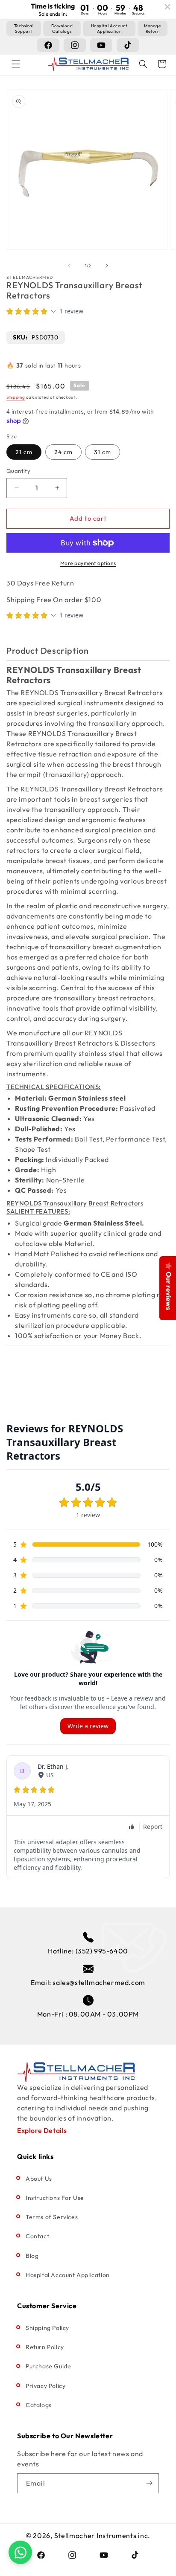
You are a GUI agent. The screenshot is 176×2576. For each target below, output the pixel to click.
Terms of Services (52, 2217)
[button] (16, 64)
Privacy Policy (45, 2386)
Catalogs (39, 2405)
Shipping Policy (47, 2328)
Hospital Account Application (68, 2275)
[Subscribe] (149, 2483)
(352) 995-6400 (102, 1951)
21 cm (24, 452)
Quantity (18, 471)
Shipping (16, 397)
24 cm (63, 452)
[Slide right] (107, 266)
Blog (32, 2256)
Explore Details (42, 2130)
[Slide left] (69, 266)
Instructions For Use (55, 2198)
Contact (37, 2236)
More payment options (88, 563)
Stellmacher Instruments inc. (103, 2535)
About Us (39, 2179)
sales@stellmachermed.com (99, 1982)
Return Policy (45, 2347)
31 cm (103, 452)
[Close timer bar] (167, 7)
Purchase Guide (48, 2366)
